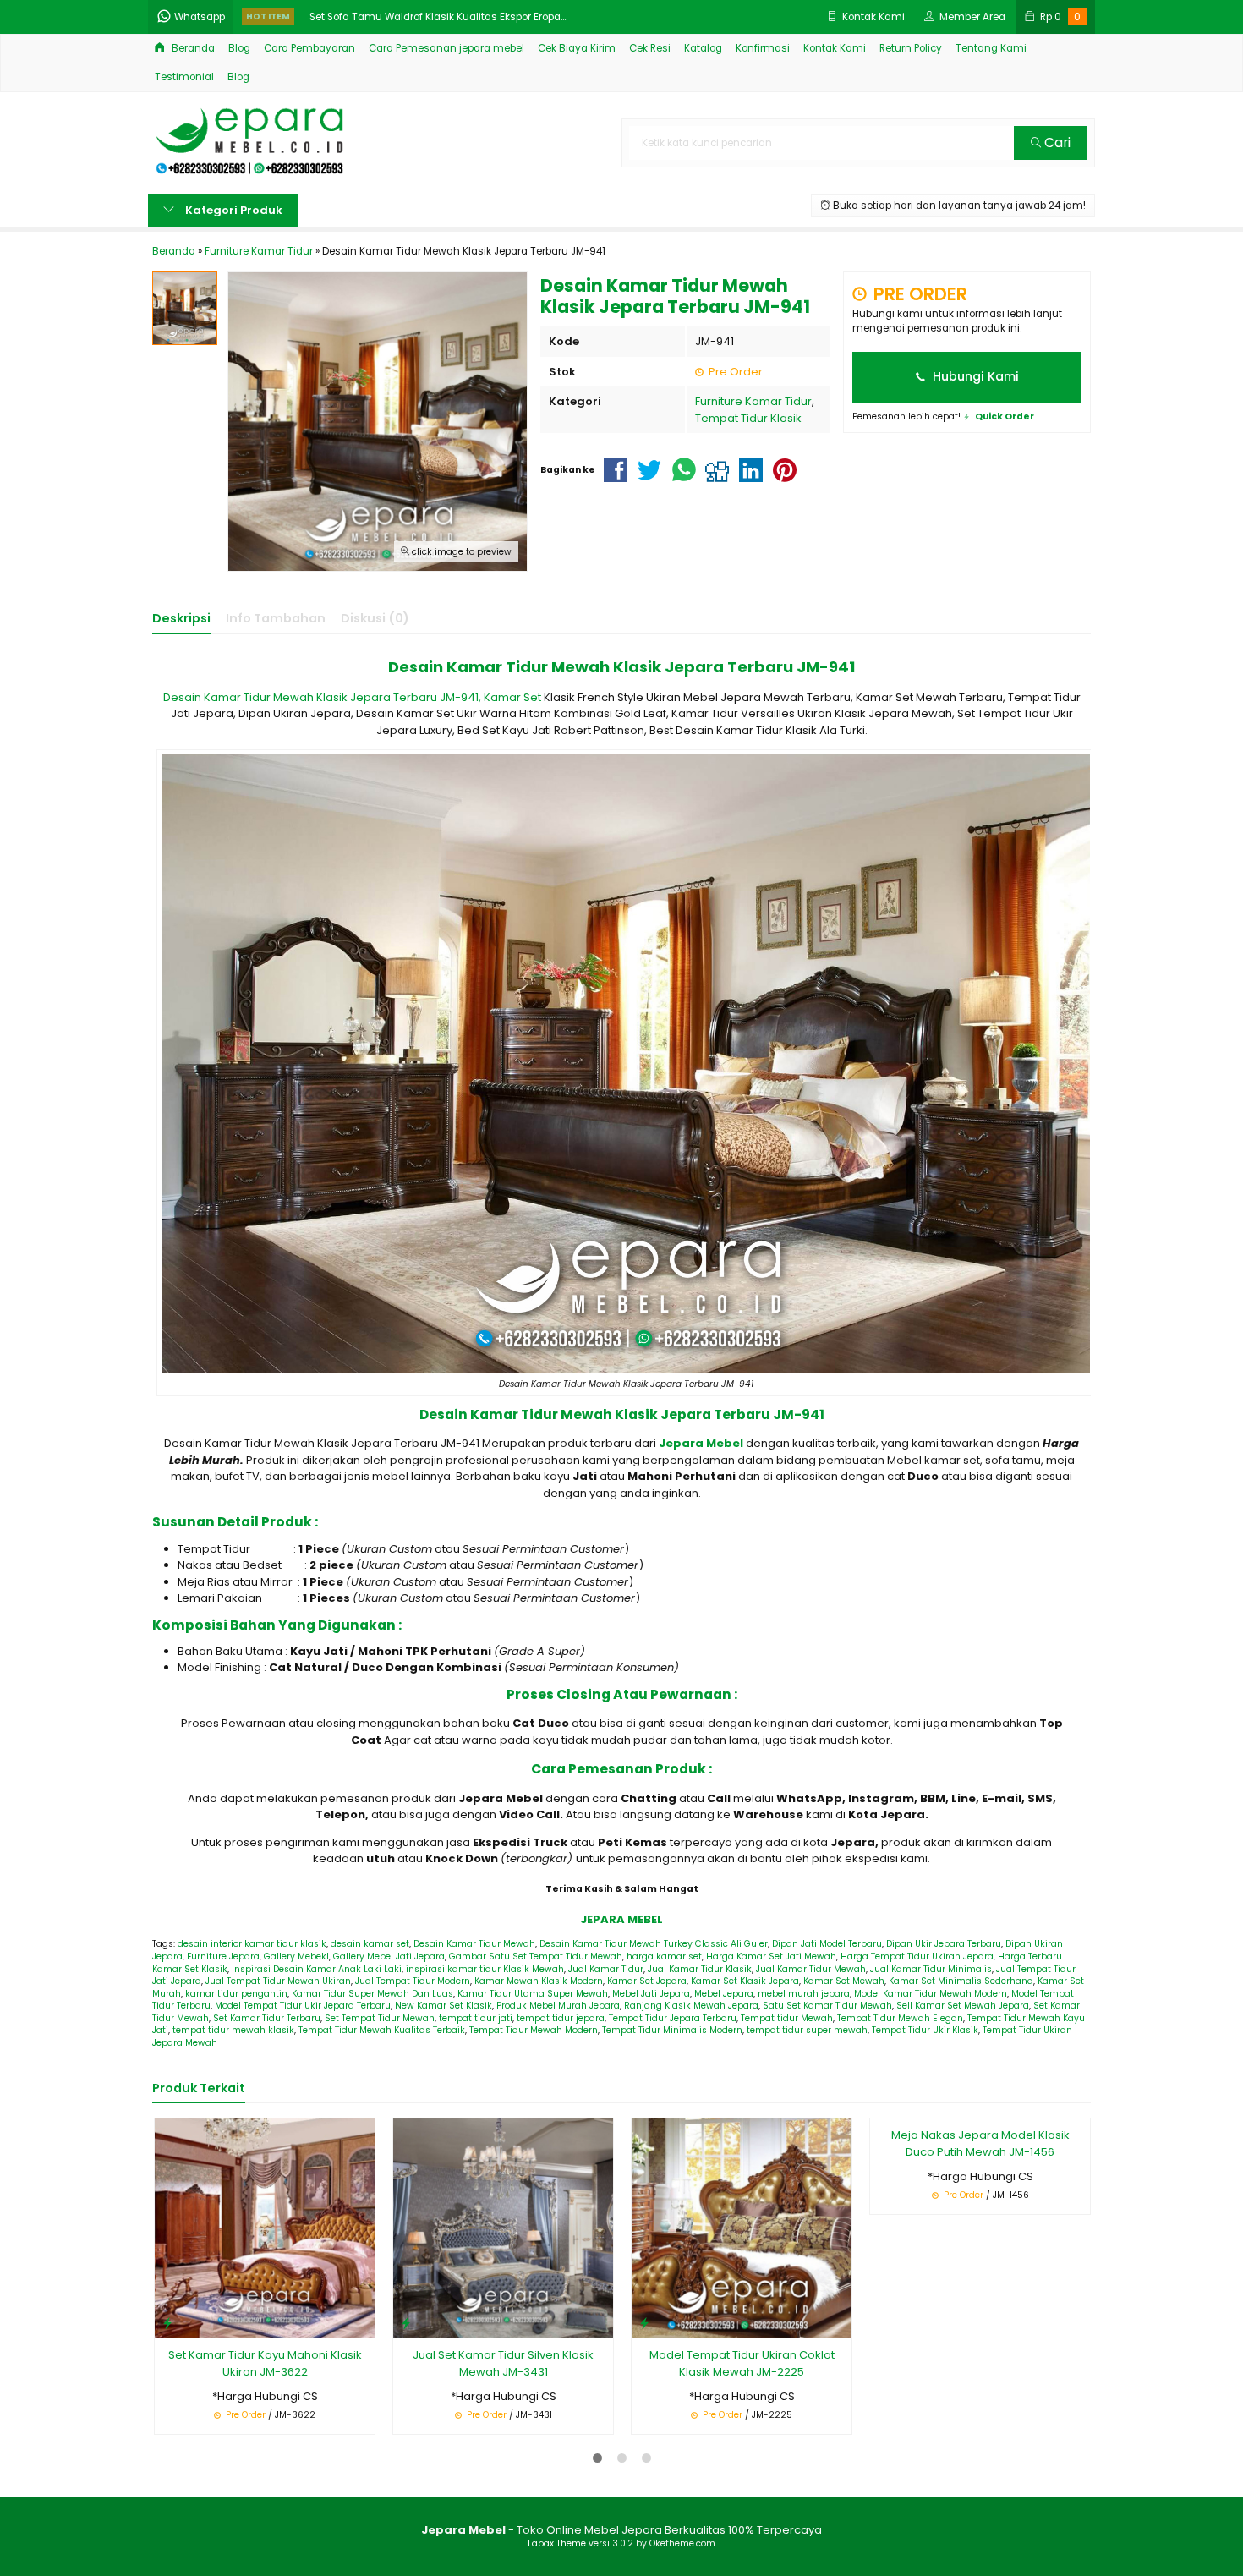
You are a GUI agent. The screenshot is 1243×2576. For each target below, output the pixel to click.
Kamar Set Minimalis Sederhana (961, 1981)
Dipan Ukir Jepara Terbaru (944, 1944)
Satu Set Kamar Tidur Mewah (827, 2006)
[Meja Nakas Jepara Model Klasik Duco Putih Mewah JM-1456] (980, 2228)
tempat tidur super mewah (807, 2030)
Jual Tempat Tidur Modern (413, 1981)
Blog (239, 48)
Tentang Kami (991, 48)
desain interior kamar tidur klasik (252, 1944)
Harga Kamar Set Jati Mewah (771, 1957)
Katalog (703, 48)
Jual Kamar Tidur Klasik (700, 1969)
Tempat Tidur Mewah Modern (534, 2030)
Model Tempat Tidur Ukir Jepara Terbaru (303, 2006)
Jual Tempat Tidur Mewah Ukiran (278, 1981)
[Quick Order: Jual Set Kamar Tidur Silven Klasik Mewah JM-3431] (406, 2323)
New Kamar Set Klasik (444, 2006)
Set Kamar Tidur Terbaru (267, 2018)
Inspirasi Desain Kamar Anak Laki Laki (317, 1969)
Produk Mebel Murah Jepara (558, 2006)
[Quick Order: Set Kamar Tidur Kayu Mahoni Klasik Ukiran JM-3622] (167, 2323)
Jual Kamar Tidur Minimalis (931, 1969)
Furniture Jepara (223, 1957)
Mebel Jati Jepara (651, 1994)
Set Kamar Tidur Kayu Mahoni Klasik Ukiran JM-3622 (265, 2363)
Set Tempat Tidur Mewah (380, 2018)
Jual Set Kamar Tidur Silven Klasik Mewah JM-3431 (503, 2363)
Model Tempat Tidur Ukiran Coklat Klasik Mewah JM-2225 (742, 2363)
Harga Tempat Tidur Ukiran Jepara (917, 1957)
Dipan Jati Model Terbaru (827, 1944)
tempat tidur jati (476, 2018)
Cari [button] (1056, 143)
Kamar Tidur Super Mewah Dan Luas (372, 1994)
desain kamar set (370, 1944)
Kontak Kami (835, 48)
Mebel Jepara (724, 1994)
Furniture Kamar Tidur (753, 401)
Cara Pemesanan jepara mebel (446, 48)
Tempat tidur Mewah (787, 2018)
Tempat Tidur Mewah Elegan (900, 2018)
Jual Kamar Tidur (606, 1969)
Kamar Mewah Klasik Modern (539, 1981)
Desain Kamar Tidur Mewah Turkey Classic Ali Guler (654, 1944)
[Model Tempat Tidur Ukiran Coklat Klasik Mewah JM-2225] (742, 2228)
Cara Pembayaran (309, 48)
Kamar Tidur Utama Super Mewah (533, 1994)
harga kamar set (664, 1957)
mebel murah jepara (804, 1994)
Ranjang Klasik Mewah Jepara (691, 2006)
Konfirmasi (763, 48)
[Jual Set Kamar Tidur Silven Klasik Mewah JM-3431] (503, 2228)
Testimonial (184, 77)
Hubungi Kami (974, 376)
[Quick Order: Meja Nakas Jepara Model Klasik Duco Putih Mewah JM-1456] (883, 2323)
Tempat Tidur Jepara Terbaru (673, 2018)
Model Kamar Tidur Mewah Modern (931, 1994)
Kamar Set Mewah (844, 1981)
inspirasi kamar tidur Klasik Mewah (485, 1969)
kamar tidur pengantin (236, 1994)
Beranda (192, 48)
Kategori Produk (233, 210)
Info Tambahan (276, 618)
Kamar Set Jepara (647, 1981)
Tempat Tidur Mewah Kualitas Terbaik (382, 2030)
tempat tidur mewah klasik (233, 2030)
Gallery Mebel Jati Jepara (389, 1957)
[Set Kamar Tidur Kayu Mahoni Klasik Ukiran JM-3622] (265, 2228)
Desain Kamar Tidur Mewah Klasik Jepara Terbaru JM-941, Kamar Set (352, 697)
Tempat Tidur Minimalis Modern (672, 2030)
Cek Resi (650, 48)
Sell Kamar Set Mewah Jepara (963, 2006)
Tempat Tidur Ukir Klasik (925, 2030)
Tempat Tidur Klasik (748, 418)
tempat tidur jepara (561, 2018)
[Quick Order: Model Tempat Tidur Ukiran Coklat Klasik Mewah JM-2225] (644, 2323)
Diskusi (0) (375, 618)
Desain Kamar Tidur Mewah (474, 1944)
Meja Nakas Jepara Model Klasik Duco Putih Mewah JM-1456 (980, 2363)
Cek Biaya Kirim (577, 48)
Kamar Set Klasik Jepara (745, 1981)
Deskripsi (181, 618)
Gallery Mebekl (296, 1957)
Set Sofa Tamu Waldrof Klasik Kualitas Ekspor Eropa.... (438, 17)
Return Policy (911, 48)
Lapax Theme (557, 2543)
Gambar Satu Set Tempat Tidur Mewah (536, 1957)
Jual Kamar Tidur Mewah (811, 1969)
